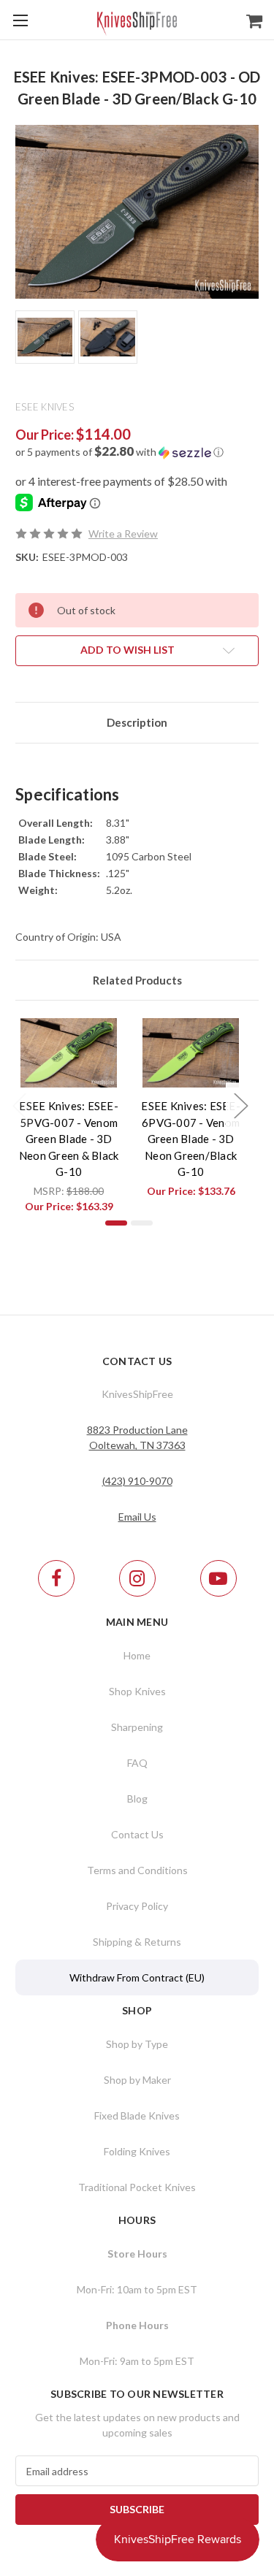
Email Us (137, 1517)
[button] (137, 452)
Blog (137, 1799)
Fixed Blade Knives (137, 2116)
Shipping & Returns (137, 1942)
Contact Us (137, 1834)
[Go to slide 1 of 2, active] (116, 1223)
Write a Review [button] (123, 534)
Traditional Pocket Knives (137, 2187)
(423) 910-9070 (137, 1481)
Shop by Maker (137, 2080)
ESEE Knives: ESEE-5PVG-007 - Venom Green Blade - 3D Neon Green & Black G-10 (69, 1139)
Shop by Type (137, 2044)
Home (137, 1655)
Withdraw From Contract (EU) (137, 1977)
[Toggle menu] (20, 20)
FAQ (137, 1763)
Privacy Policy (137, 1906)
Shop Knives (137, 1691)
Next (240, 1105)
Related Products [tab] (137, 980)
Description (137, 722)
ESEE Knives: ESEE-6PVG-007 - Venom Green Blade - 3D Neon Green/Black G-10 (191, 1139)
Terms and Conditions (137, 1870)
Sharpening (137, 1727)
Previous (19, 1105)
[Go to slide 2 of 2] (142, 1223)
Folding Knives (137, 2151)
